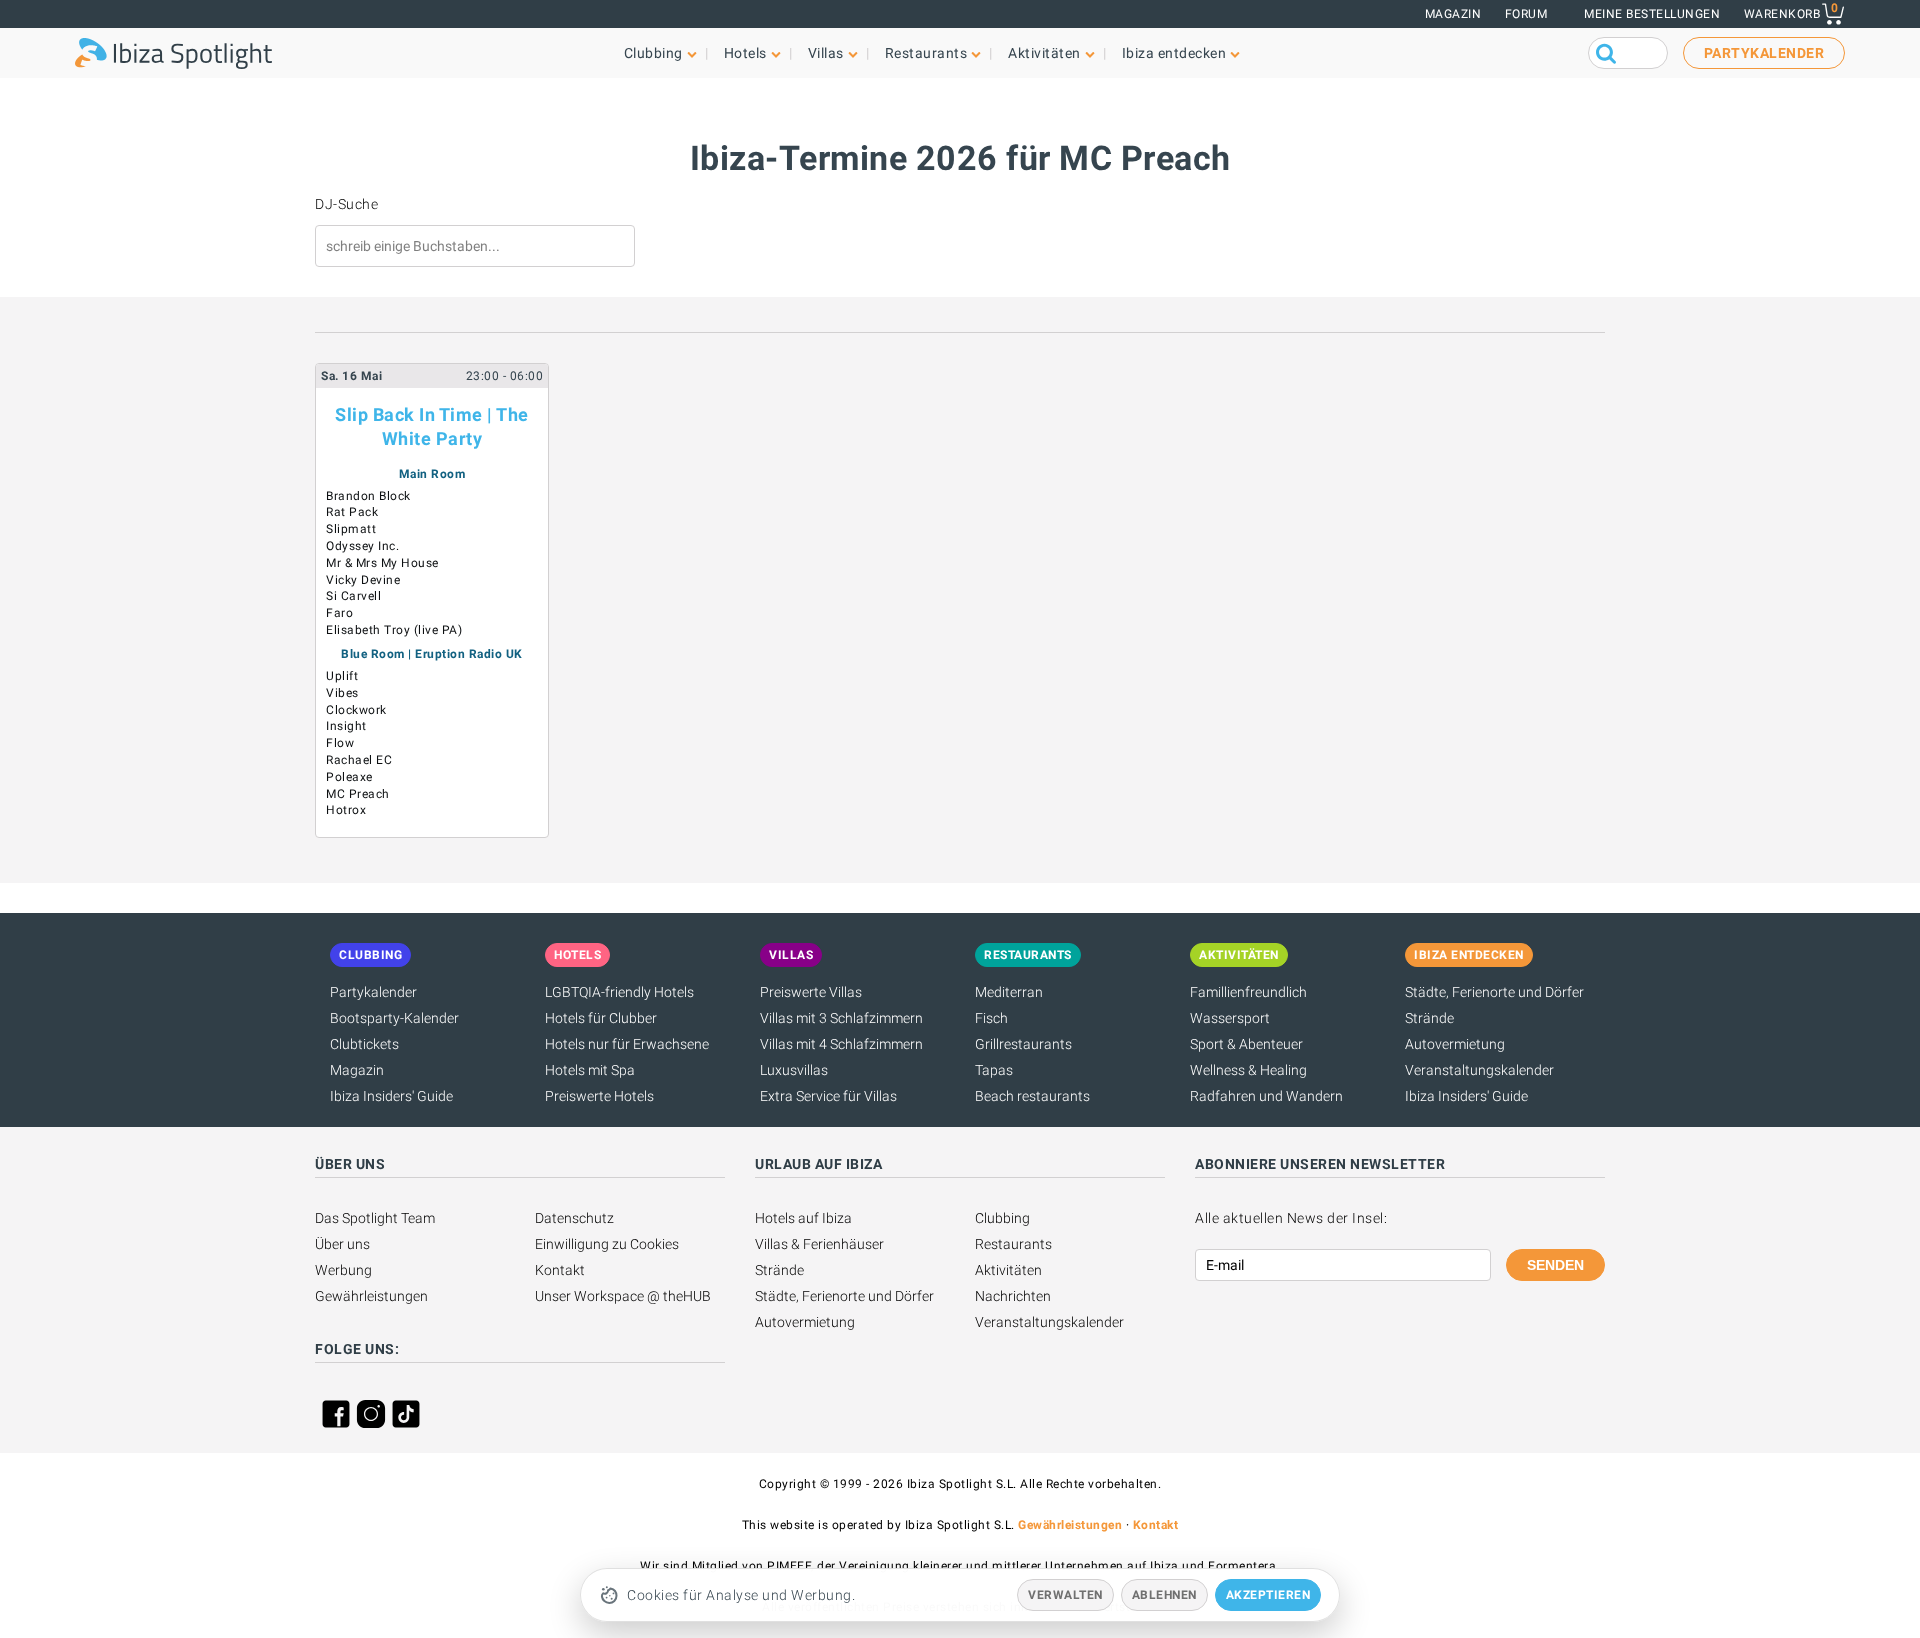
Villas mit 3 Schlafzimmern (841, 1018)
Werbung (343, 1270)
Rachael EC (359, 760)
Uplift (342, 676)
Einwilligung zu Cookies (607, 1244)
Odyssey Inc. (362, 546)
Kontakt (560, 1270)
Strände (1429, 1018)
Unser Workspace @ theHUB (623, 1296)
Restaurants (1013, 1244)
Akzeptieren (1268, 1595)
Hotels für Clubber (601, 1018)
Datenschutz (574, 1218)
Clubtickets (364, 1044)
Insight (346, 726)
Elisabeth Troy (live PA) (394, 630)
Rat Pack (352, 512)
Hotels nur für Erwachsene (627, 1044)
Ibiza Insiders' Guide (391, 1096)
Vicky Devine (363, 580)
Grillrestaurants (1023, 1044)
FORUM (1526, 14)
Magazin (1453, 14)
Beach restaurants (1032, 1096)
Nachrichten (1013, 1296)
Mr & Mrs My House (382, 563)
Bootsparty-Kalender (394, 1018)
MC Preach (358, 794)
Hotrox (346, 810)
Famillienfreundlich (1248, 992)
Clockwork (356, 710)
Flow (340, 743)
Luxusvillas (794, 1070)
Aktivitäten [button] (1044, 53)
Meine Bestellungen (1652, 14)
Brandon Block (368, 496)
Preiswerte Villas (811, 992)
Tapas (994, 1070)
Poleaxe (349, 777)
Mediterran (1009, 992)
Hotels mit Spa (590, 1070)
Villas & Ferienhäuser (819, 1244)
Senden (1555, 1265)
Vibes (342, 693)
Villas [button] (826, 53)
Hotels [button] (745, 53)
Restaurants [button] (926, 53)
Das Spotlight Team (375, 1218)
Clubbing (1002, 1218)
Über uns (342, 1244)
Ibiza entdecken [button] (1174, 53)
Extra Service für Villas (828, 1096)
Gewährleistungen (371, 1296)
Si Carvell (353, 596)
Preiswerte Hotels (599, 1096)
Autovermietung (1455, 1044)
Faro (339, 613)
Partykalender (373, 992)
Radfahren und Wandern (1266, 1096)
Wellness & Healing (1248, 1070)
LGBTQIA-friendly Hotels (619, 992)
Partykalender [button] (1764, 53)
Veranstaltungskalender (1479, 1070)
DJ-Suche (346, 204)
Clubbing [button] (653, 53)
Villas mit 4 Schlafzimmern (841, 1044)
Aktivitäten (1008, 1270)
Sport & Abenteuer (1246, 1044)
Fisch (991, 1018)
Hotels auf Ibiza (803, 1218)
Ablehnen (1164, 1595)
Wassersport (1230, 1018)
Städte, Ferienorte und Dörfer (1494, 992)
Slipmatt (351, 529)
